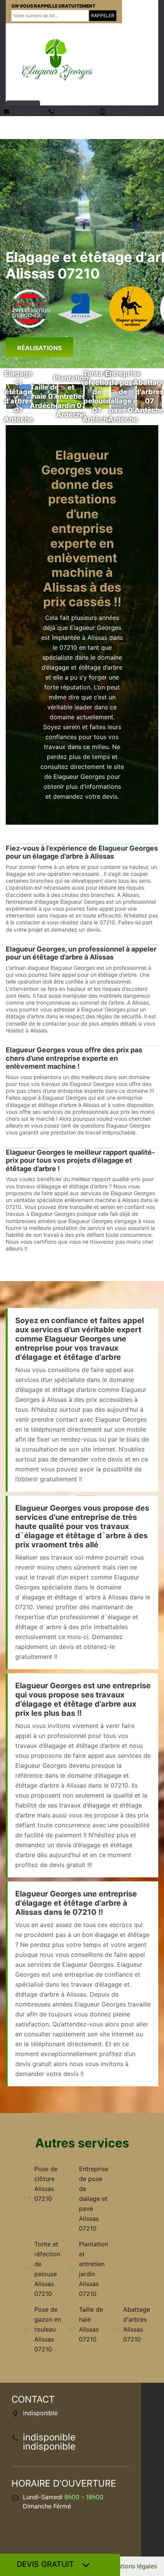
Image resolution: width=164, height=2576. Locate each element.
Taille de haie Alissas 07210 (91, 2324)
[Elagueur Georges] (57, 59)
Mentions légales (133, 2566)
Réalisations (39, 348)
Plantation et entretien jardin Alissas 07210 (93, 2269)
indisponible (25, 112)
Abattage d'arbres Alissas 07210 (137, 2324)
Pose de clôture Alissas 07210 (46, 2184)
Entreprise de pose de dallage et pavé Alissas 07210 (94, 2199)
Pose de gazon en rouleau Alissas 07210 (48, 2329)
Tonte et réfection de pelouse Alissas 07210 (47, 2269)
